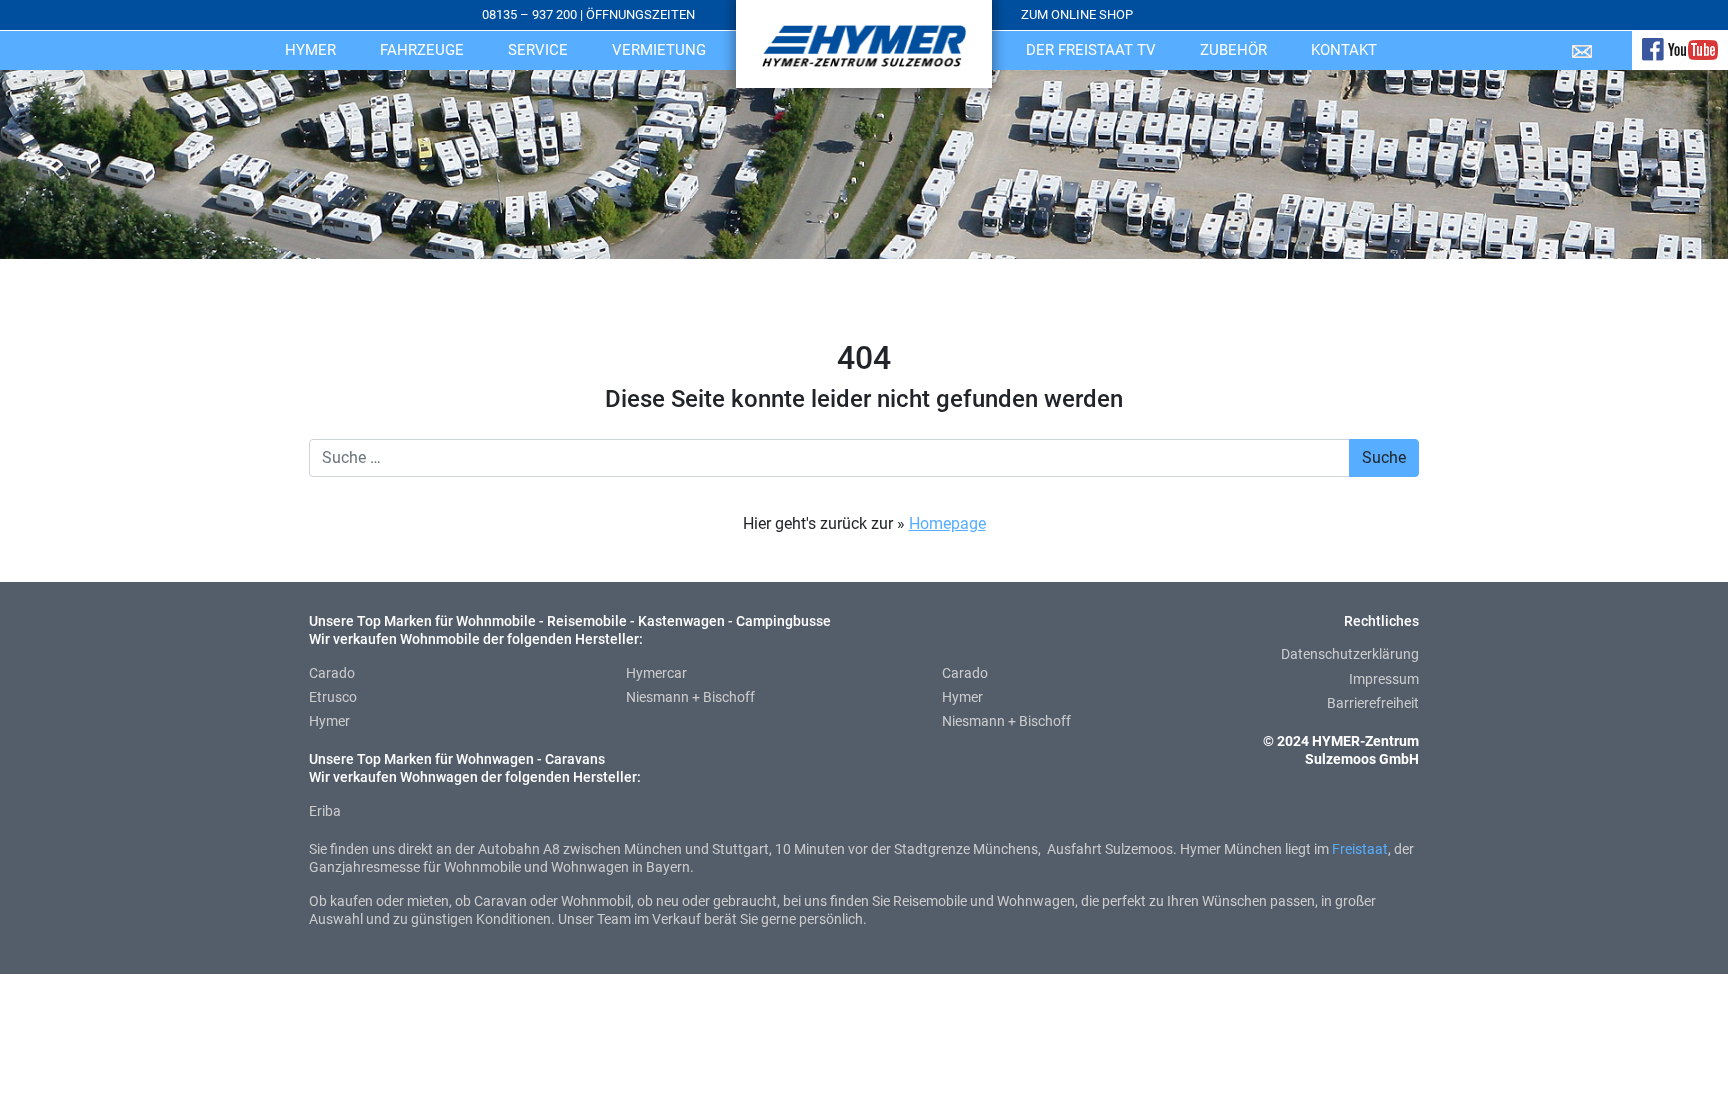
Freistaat (1360, 849)
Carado (332, 673)
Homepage (947, 523)
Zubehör (1233, 50)
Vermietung (659, 50)
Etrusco (333, 697)
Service (538, 50)
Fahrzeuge (422, 50)
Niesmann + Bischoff (690, 697)
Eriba (325, 811)
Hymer (310, 50)
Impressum (1384, 679)
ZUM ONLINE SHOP (1077, 14)
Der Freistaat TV (1091, 50)
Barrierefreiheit (1373, 703)
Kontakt (1344, 50)
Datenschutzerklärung (1350, 654)
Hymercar (656, 673)
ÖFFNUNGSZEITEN (640, 14)
